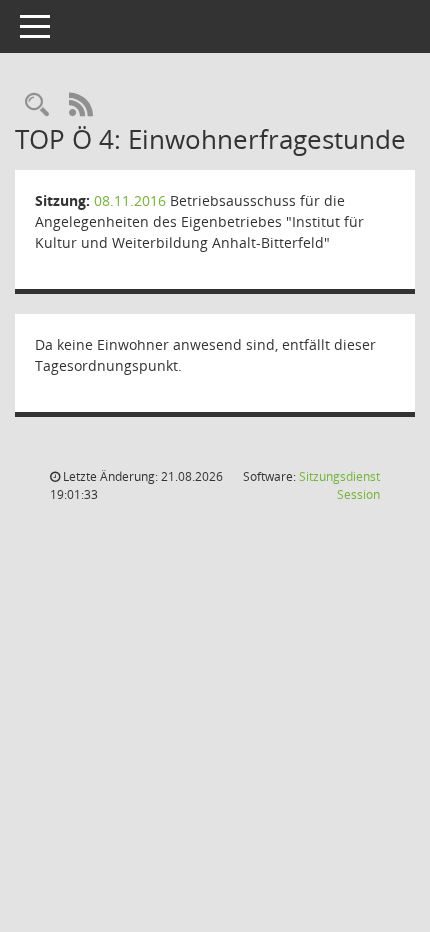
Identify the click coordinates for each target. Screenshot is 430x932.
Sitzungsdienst (339, 485)
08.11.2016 (130, 200)
